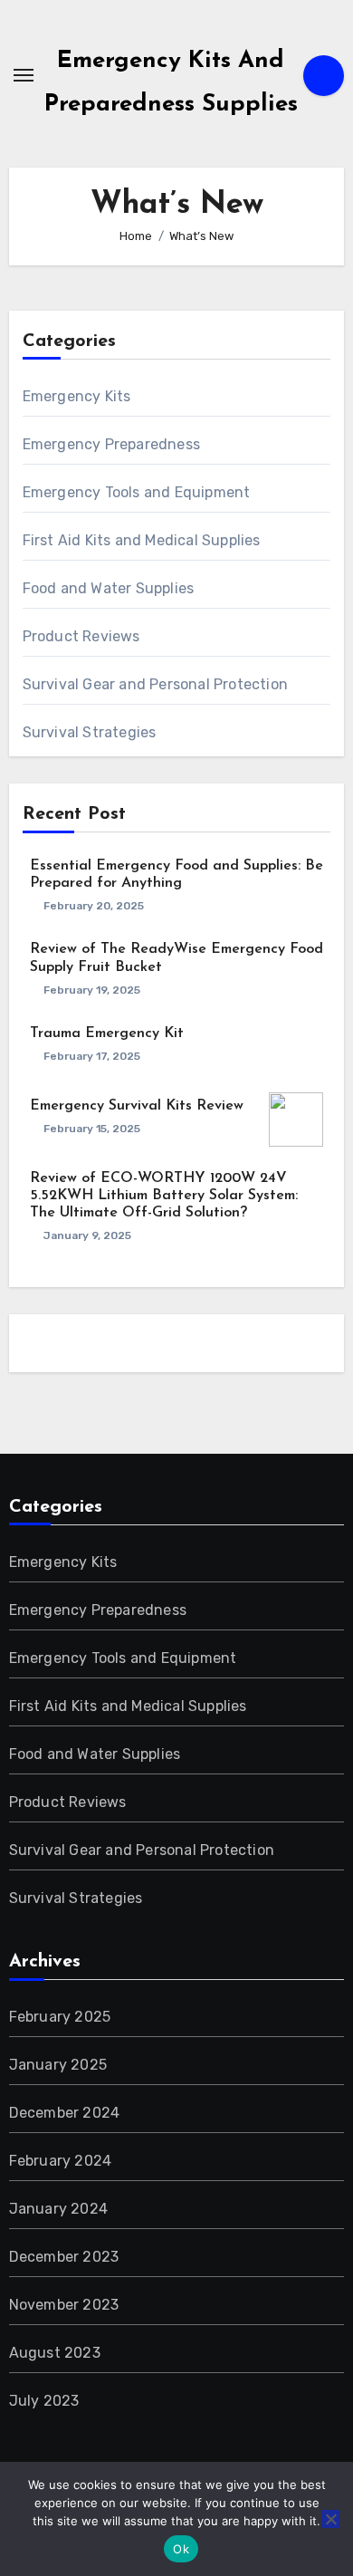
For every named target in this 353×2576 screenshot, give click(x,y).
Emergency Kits (77, 396)
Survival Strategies (90, 732)
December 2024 (65, 2113)
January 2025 (58, 2065)
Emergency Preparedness (111, 444)
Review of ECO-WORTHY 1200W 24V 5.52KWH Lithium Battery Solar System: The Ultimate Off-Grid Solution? (164, 1196)
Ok (181, 2549)
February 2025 (60, 2017)
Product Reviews (81, 636)
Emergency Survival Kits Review (137, 1106)
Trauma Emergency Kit (107, 1033)
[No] (330, 2519)
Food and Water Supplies (109, 588)
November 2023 (64, 2305)
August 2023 (55, 2353)
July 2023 (44, 2401)
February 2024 (61, 2161)
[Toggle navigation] (24, 75)
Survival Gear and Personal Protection (155, 684)
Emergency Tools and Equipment (137, 492)
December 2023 (64, 2257)
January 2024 (58, 2209)
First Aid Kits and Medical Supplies (142, 540)
